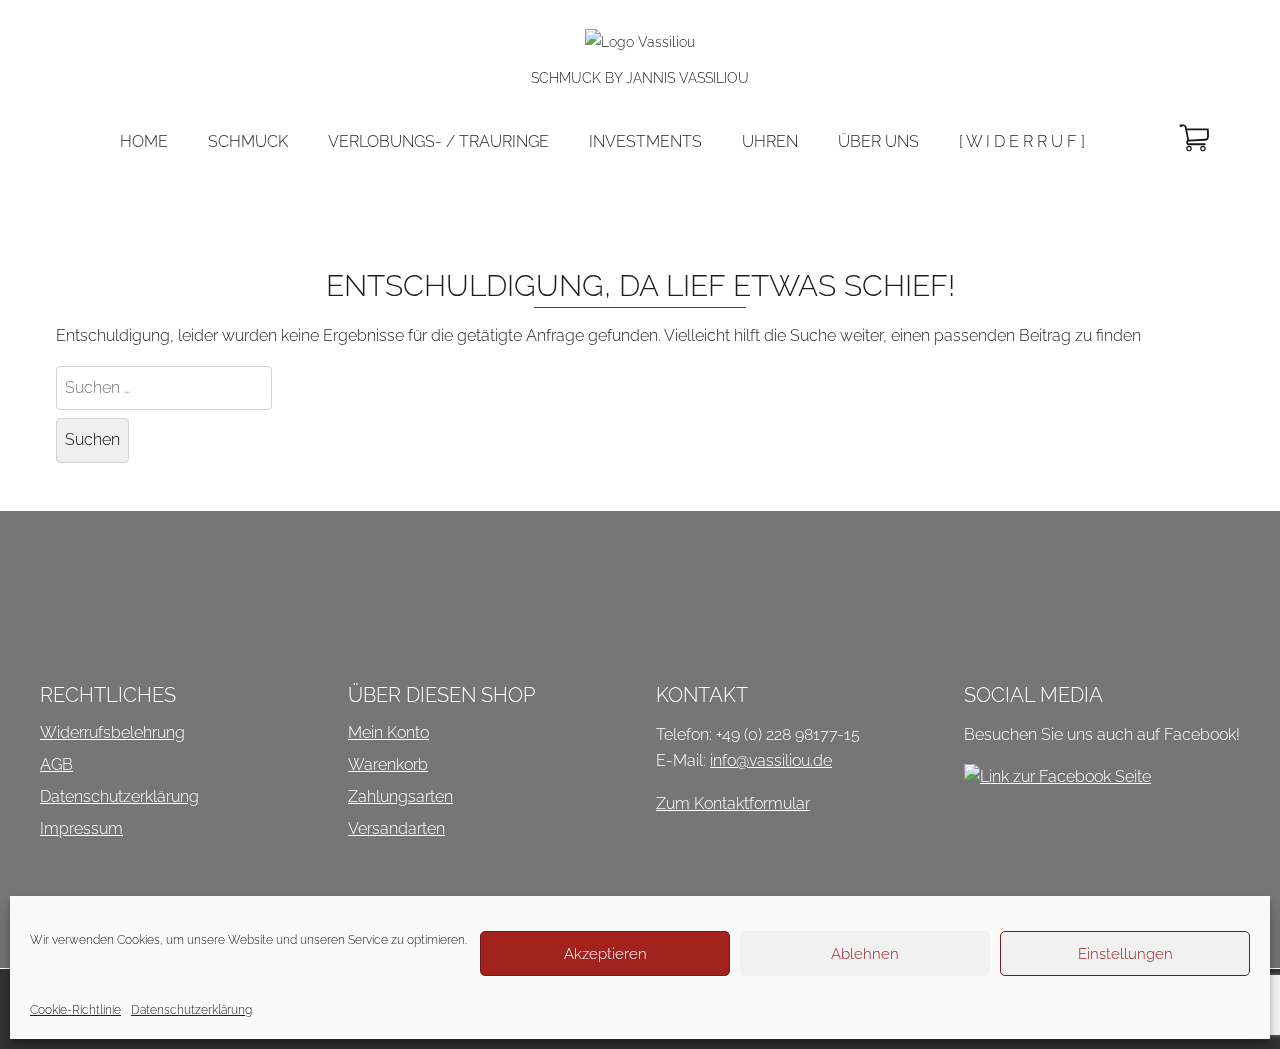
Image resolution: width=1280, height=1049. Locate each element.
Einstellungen (1125, 954)
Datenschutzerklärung (191, 1010)
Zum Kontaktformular (733, 803)
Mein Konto (388, 732)
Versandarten (396, 828)
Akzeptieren (605, 954)
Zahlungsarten (400, 796)
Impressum (81, 828)
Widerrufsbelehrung (112, 732)
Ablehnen (865, 954)
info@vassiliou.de (771, 760)
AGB (56, 764)
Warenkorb (388, 764)
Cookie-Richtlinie (75, 1010)
